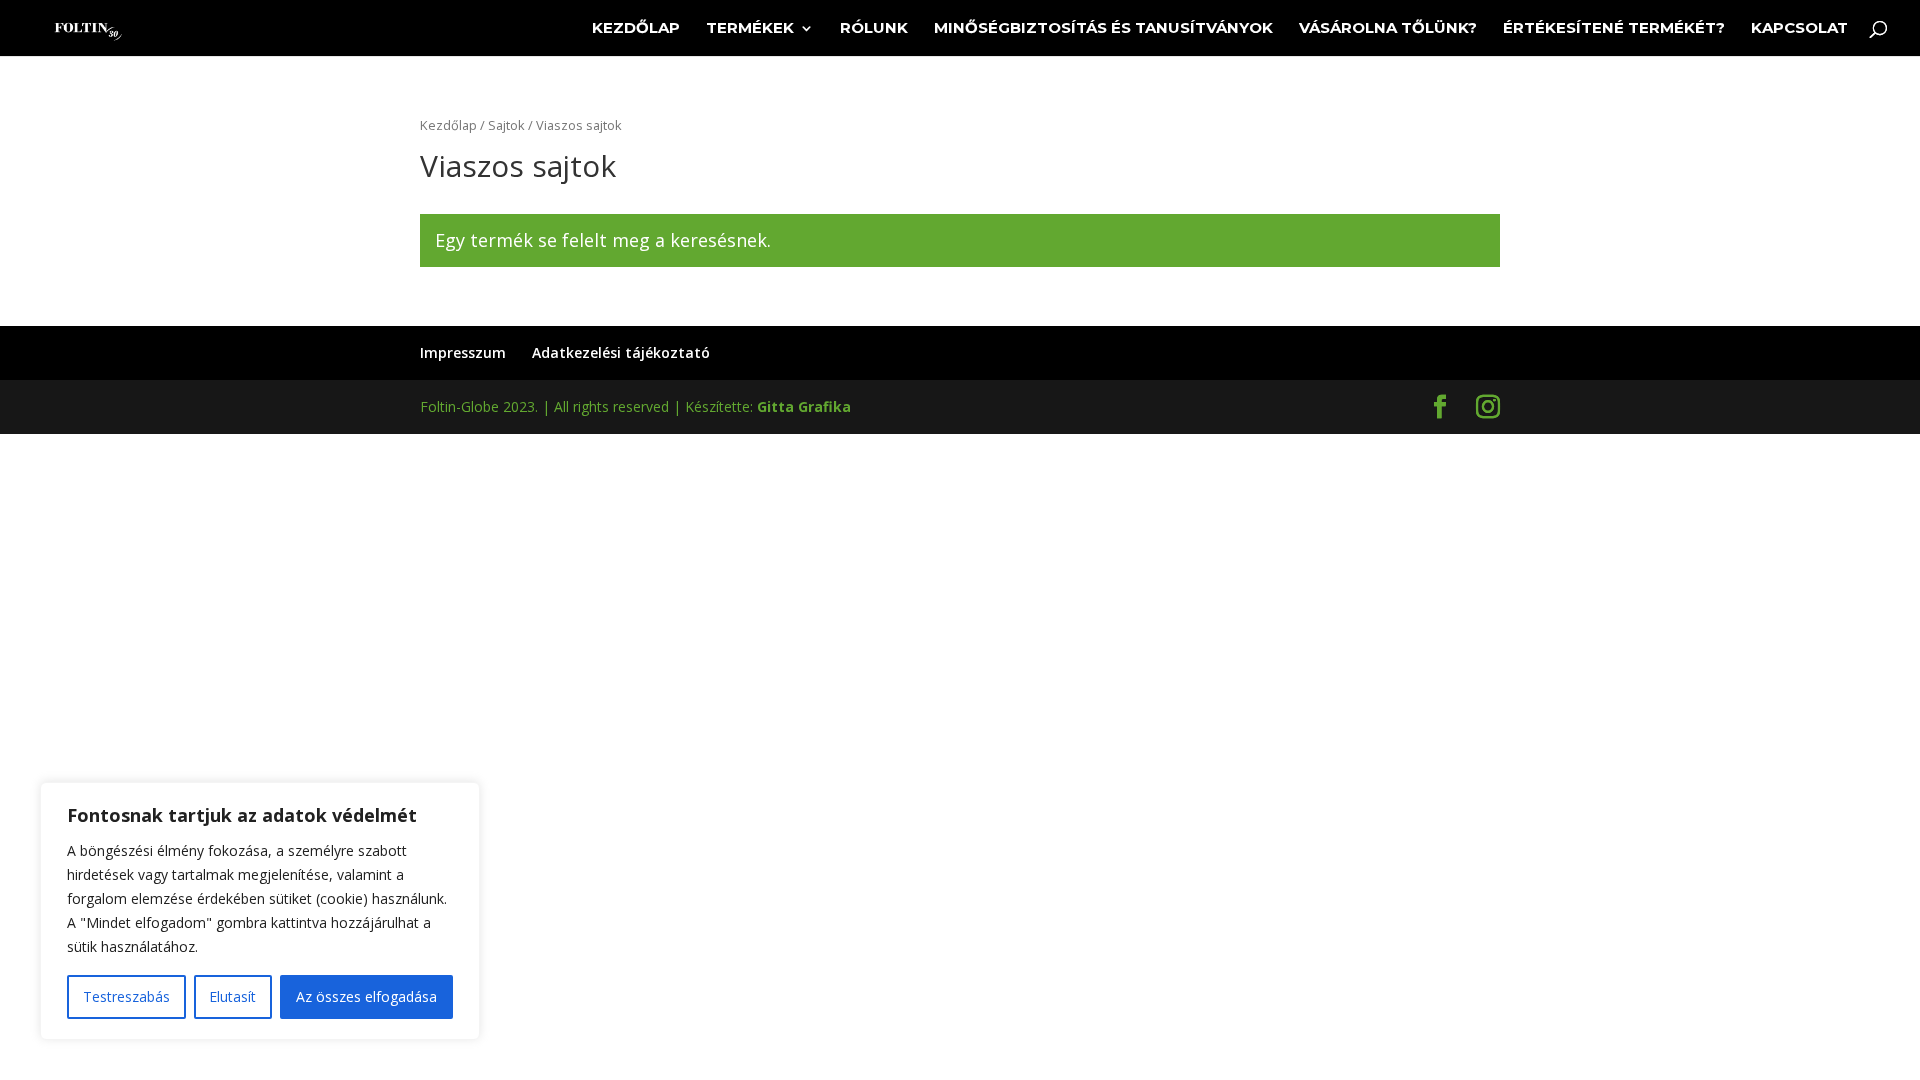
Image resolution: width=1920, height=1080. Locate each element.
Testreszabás (126, 996)
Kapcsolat (1799, 29)
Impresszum (463, 352)
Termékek (750, 29)
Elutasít (232, 996)
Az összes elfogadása (366, 996)
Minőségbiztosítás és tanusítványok (1103, 29)
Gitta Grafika (804, 406)
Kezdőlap (636, 29)
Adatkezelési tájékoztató (621, 352)
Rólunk (874, 29)
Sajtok (506, 125)
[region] (260, 911)
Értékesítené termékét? (1614, 29)
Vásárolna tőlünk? (1388, 29)
